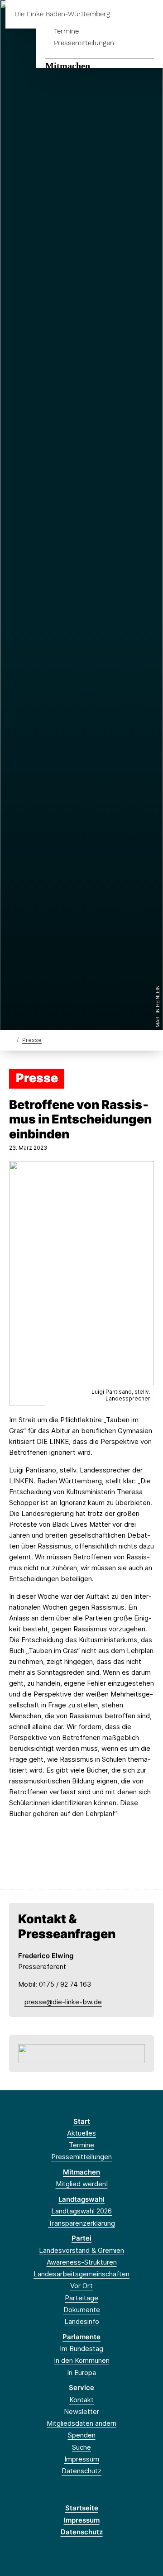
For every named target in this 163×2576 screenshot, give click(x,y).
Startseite (82, 2508)
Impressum (82, 2459)
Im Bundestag (81, 2349)
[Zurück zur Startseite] (11, 1039)
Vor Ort (81, 2286)
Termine (66, 31)
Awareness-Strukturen (82, 2262)
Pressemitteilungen (84, 43)
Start (82, 2121)
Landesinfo (82, 2321)
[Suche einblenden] (124, 14)
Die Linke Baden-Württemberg (62, 14)
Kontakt (81, 2400)
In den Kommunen (82, 2360)
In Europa (81, 2373)
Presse (32, 1040)
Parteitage (81, 2298)
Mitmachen (68, 66)
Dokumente (82, 2310)
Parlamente (81, 2337)
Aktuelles (81, 2133)
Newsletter (81, 2411)
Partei (81, 2238)
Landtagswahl (81, 2199)
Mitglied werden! (82, 2184)
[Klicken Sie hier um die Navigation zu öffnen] (149, 14)
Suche (81, 2447)
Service (81, 2387)
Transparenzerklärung (81, 2223)
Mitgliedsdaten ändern (81, 2423)
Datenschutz (81, 2471)
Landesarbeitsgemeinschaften (81, 2274)
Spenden (82, 2435)
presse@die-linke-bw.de (63, 2002)
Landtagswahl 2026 (81, 2211)
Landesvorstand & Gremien (81, 2250)
